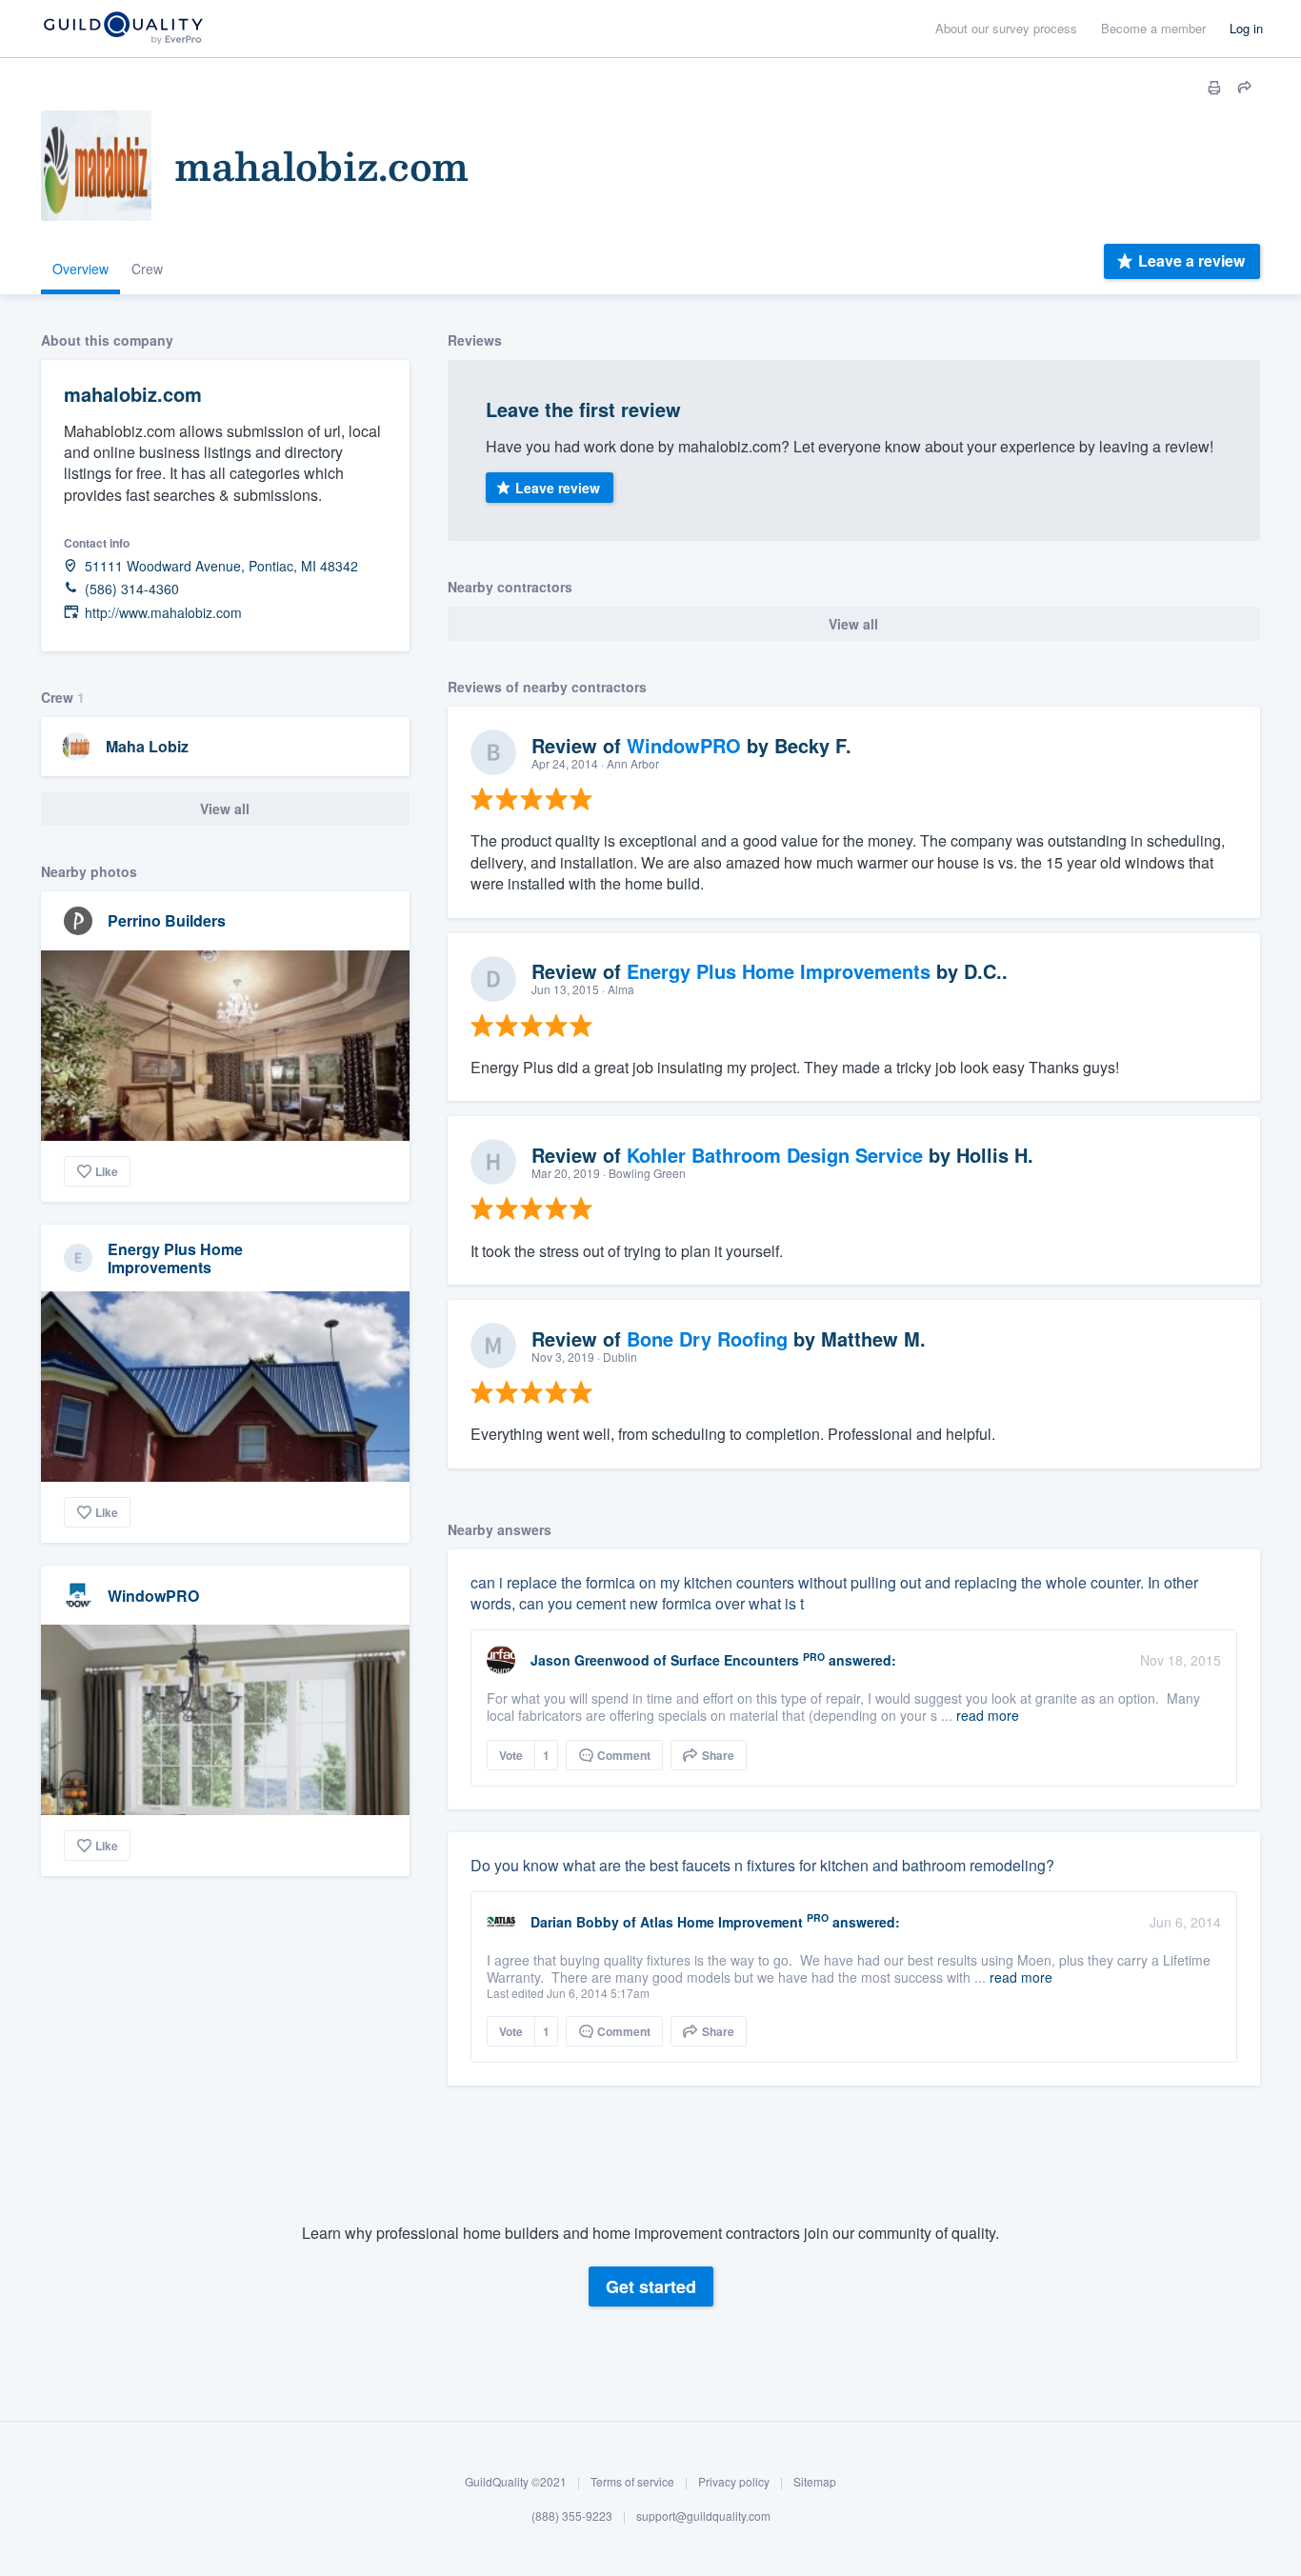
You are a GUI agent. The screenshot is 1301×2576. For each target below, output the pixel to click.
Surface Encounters (735, 1660)
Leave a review (1191, 260)
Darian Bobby (575, 1922)
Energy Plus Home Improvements (175, 1258)
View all (225, 809)
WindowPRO (153, 1596)
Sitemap (815, 2481)
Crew (147, 269)
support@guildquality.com (703, 2516)
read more (988, 1715)
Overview (80, 269)
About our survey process (1006, 28)
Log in (1246, 28)
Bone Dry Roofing (707, 1338)
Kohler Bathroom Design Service (775, 1155)
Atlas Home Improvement (721, 1922)
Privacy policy (734, 2481)
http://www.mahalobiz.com (163, 613)
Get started (651, 2286)
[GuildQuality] (122, 29)
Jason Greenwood (590, 1660)
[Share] (1245, 88)
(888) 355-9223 (572, 2516)
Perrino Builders (167, 920)
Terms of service (632, 2481)
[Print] (1214, 88)
